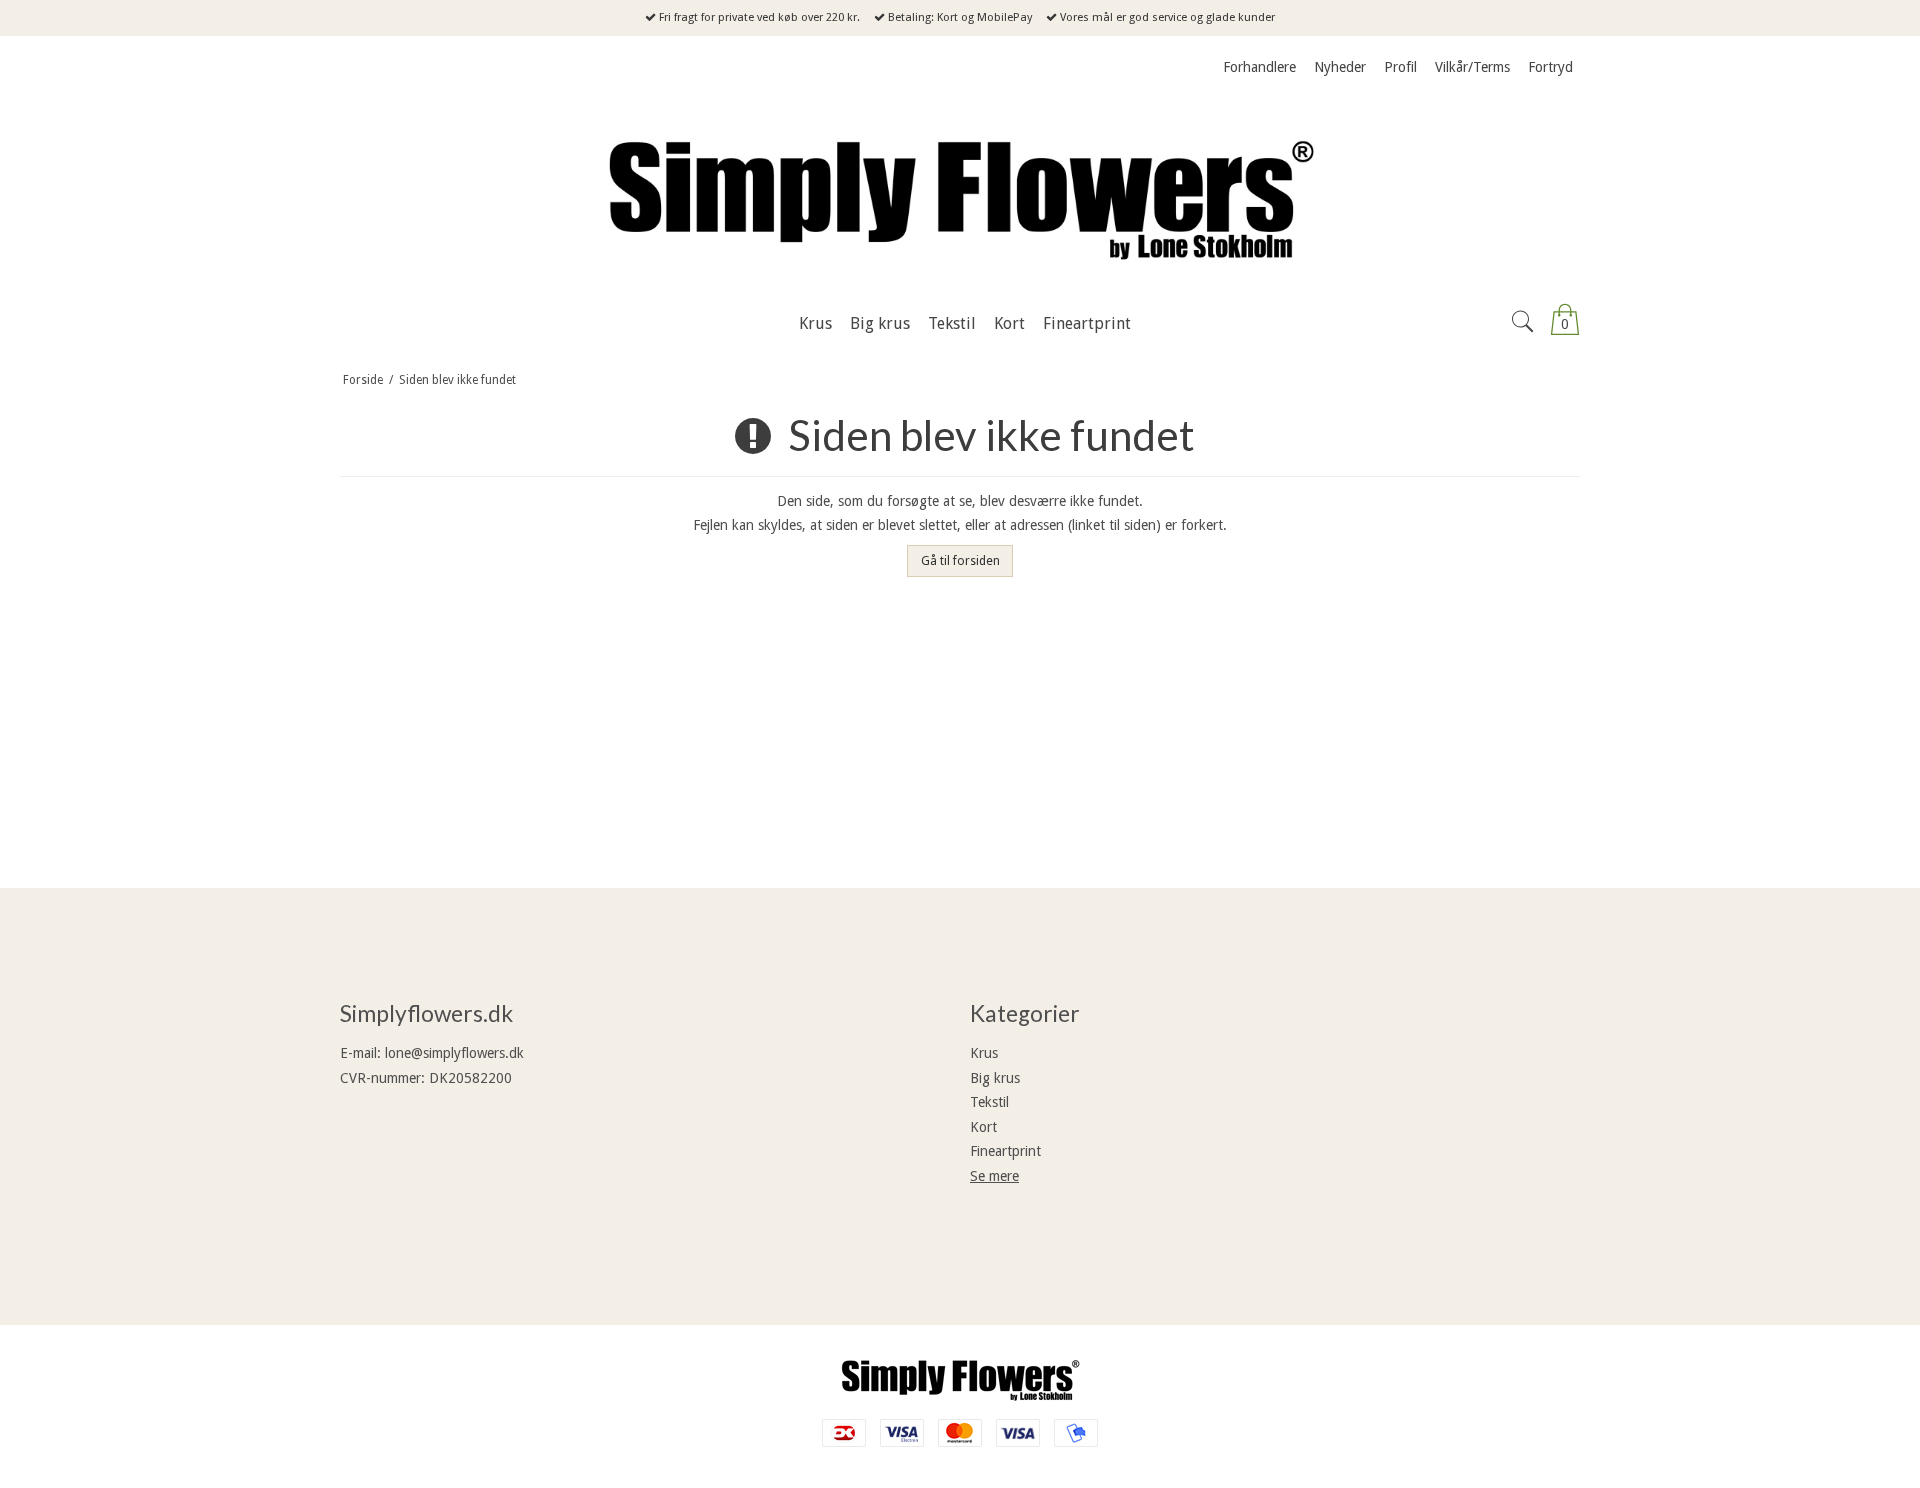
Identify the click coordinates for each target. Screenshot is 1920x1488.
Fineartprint (1005, 1151)
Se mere (994, 1176)
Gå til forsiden (960, 561)
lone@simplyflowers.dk (454, 1053)
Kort (983, 1127)
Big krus (995, 1078)
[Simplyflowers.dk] (960, 195)
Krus (984, 1053)
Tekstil (989, 1102)
